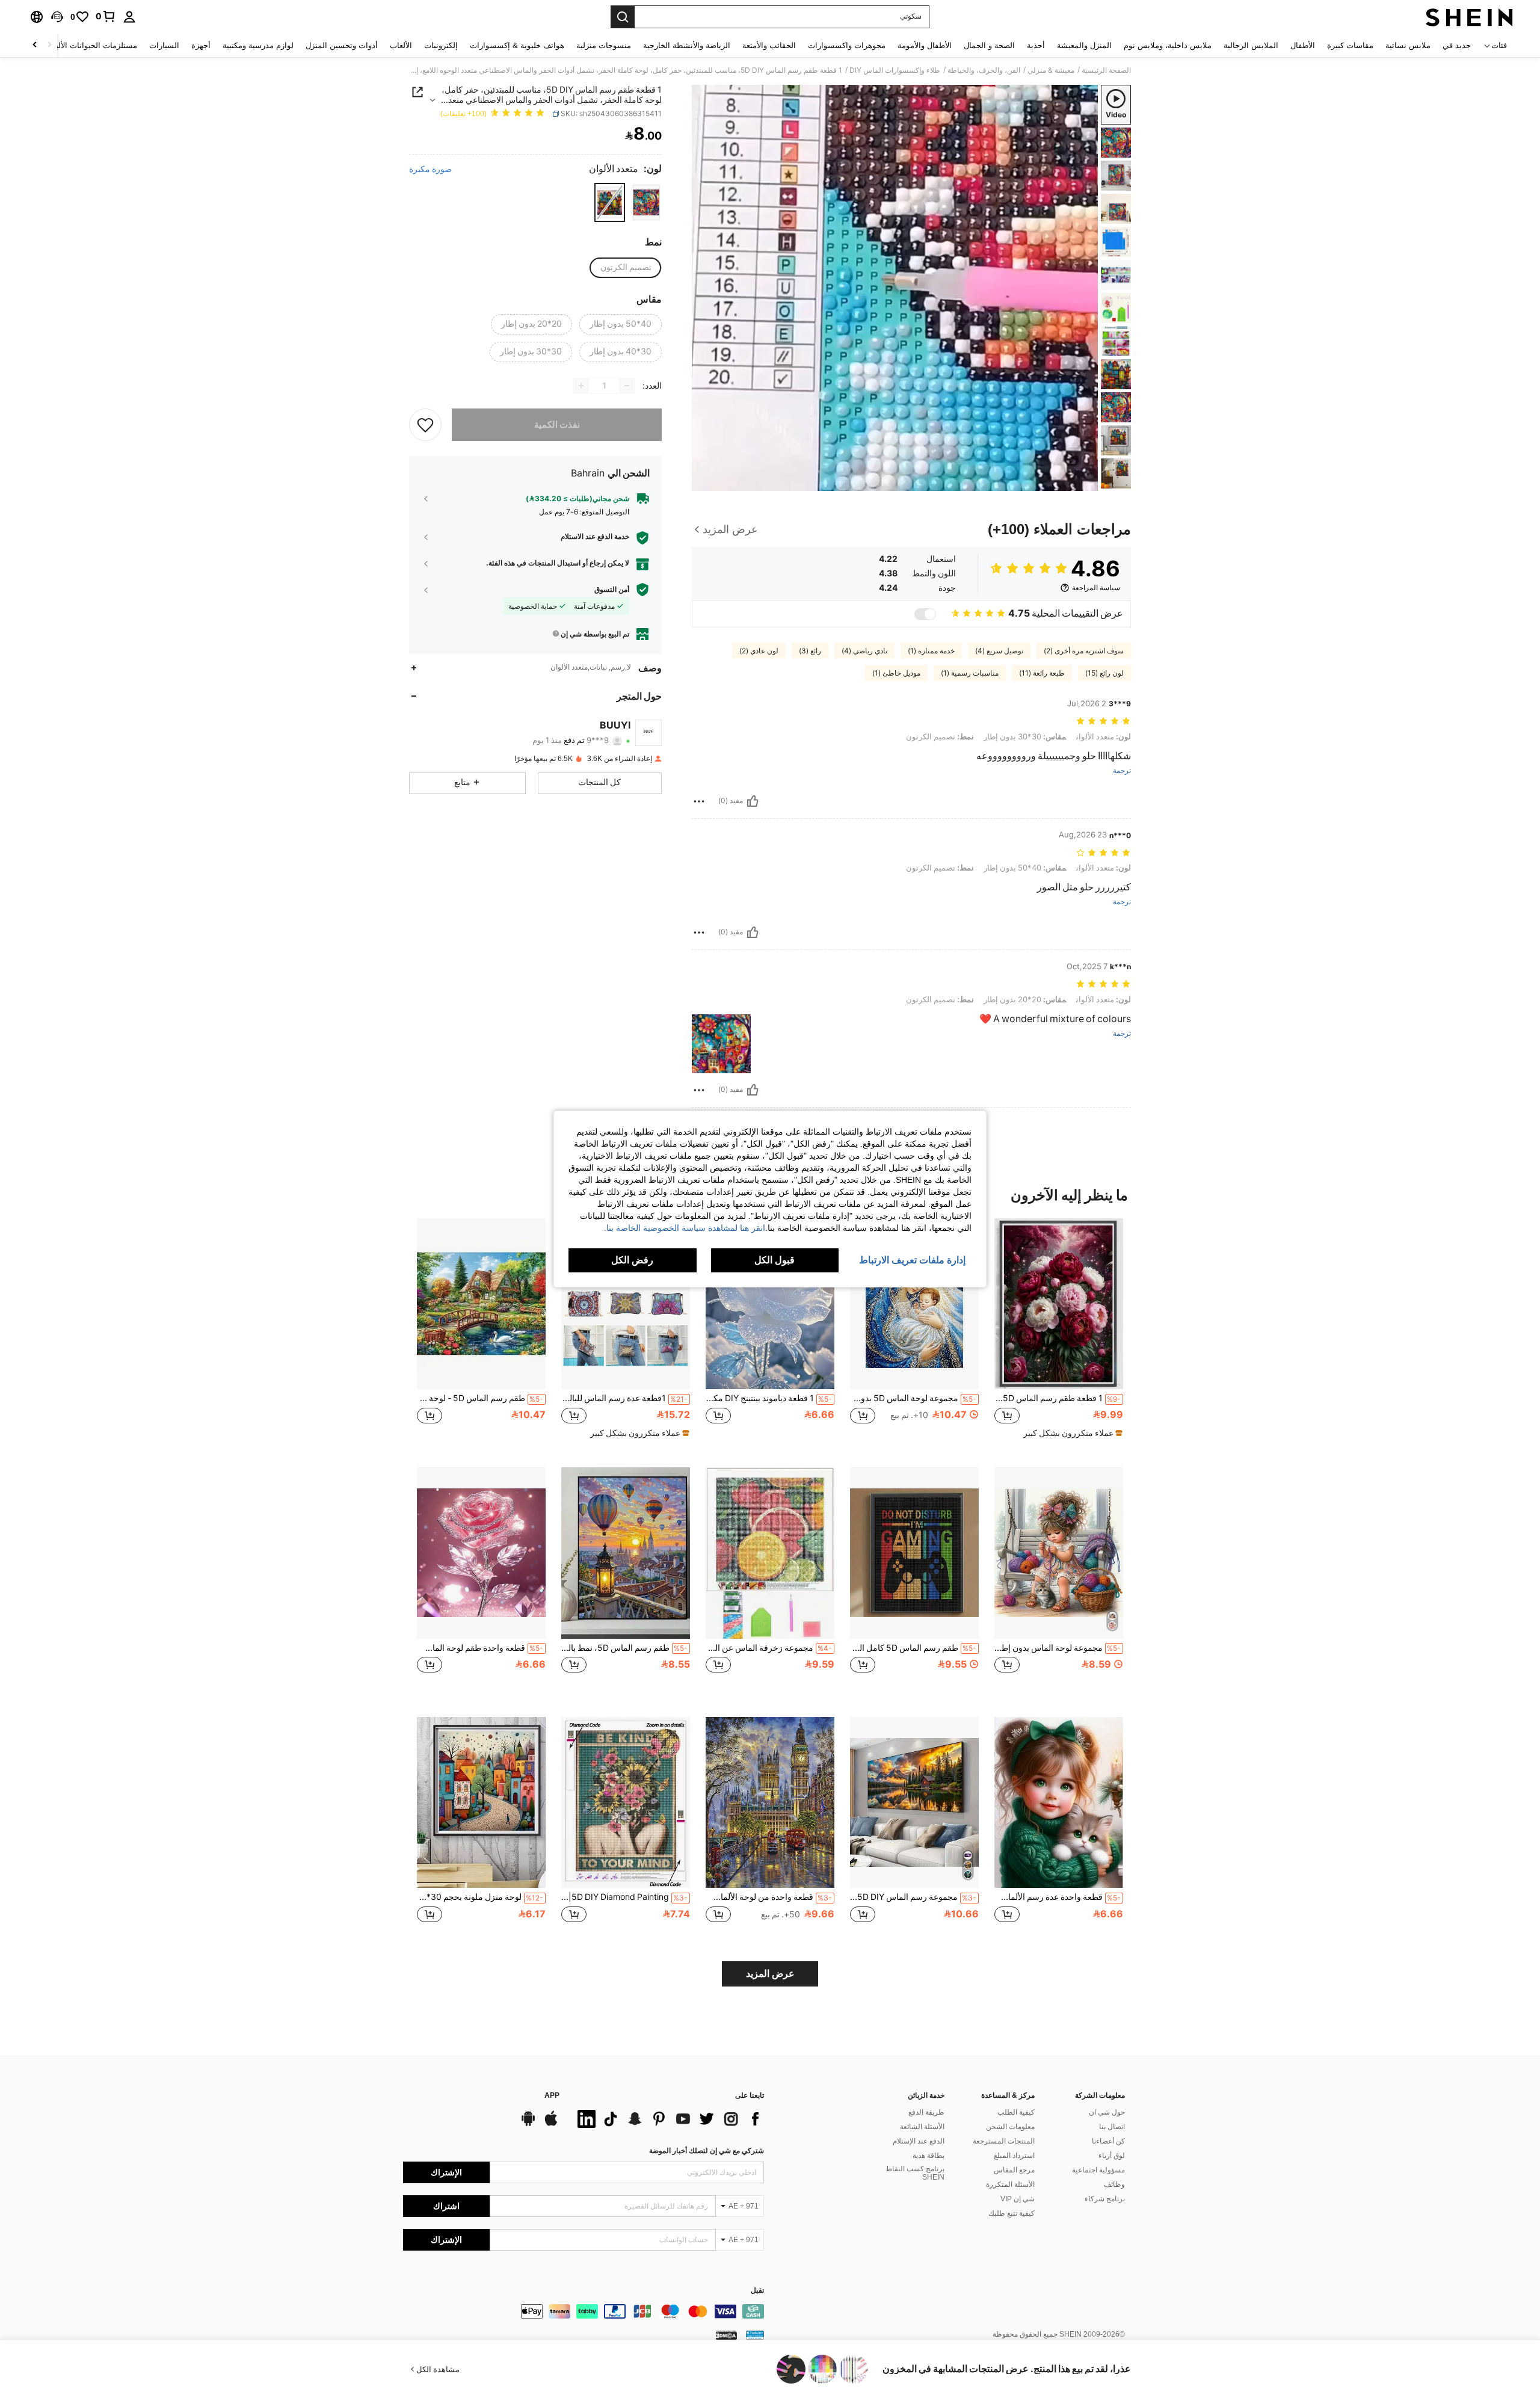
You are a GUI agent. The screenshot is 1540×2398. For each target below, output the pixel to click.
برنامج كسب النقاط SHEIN (915, 2173)
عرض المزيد (770, 1974)
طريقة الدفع (926, 2112)
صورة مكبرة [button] (430, 168)
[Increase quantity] (581, 386)
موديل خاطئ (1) (896, 673)
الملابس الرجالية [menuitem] (1251, 45)
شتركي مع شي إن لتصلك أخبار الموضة (707, 2151)
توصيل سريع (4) (999, 651)
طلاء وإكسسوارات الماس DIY (895, 70)
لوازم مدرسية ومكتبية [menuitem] (258, 45)
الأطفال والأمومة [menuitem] (925, 45)
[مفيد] (753, 801)
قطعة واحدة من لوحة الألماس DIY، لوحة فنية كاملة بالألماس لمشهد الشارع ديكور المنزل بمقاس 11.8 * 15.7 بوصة (769, 1897)
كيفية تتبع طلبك (1012, 2213)
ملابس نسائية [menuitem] (1408, 45)
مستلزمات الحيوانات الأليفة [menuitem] (92, 45)
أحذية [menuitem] (1036, 45)
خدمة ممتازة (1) (931, 651)
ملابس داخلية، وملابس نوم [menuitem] (1168, 45)
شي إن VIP (1018, 2199)
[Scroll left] (49, 45)
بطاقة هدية (929, 2156)
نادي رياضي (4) (864, 651)
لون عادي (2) (759, 651)
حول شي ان (1107, 2112)
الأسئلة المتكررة (1010, 2184)
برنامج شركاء (1105, 2199)
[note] (1071, 1433)
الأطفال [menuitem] (1303, 45)
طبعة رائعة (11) (1042, 673)
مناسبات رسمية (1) (970, 673)
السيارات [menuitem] (164, 45)
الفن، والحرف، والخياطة (984, 70)
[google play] (528, 2124)
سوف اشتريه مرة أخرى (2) (1084, 651)
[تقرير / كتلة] (699, 801)
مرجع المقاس (1014, 2170)
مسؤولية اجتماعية (1098, 2170)
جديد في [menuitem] (1457, 45)
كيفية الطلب (1016, 2112)
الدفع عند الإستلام (919, 2141)
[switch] (925, 614)
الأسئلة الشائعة (922, 2127)
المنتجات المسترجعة (1004, 2141)
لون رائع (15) (1104, 673)
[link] (106, 16)
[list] (668, 2119)
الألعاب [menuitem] (401, 45)
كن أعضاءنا (1108, 2141)
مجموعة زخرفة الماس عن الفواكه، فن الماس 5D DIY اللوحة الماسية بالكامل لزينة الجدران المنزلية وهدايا (769, 1648)
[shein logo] (1469, 17)
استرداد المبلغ (1014, 2156)
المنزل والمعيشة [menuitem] (1084, 45)
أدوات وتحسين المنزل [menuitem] (342, 45)
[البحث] (623, 17)
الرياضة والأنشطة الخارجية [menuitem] (687, 45)
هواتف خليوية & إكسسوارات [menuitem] (517, 45)
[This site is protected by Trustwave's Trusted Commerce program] (755, 2334)
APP (552, 2096)
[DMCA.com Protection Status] (726, 2334)
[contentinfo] (584, 2311)
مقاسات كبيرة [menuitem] (1350, 45)
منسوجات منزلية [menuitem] (604, 45)
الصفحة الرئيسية (1106, 70)
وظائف (1114, 2184)
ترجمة (1122, 771)
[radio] (646, 202)
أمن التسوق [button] (612, 590)
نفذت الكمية (557, 425)
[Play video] (895, 288)
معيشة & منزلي (1051, 70)
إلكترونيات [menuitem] (441, 45)
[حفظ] (425, 425)
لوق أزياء (1112, 2156)
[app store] (551, 2124)
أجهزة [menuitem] (201, 45)
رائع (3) (810, 651)
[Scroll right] (35, 45)
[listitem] (1059, 1333)
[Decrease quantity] (627, 386)
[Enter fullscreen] (705, 481)
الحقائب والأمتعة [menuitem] (769, 45)
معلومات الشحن (1010, 2127)
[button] (57, 17)
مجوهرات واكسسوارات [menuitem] (847, 45)
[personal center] (129, 17)
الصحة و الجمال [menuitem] (989, 45)
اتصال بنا (1112, 2127)
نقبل (757, 2291)
